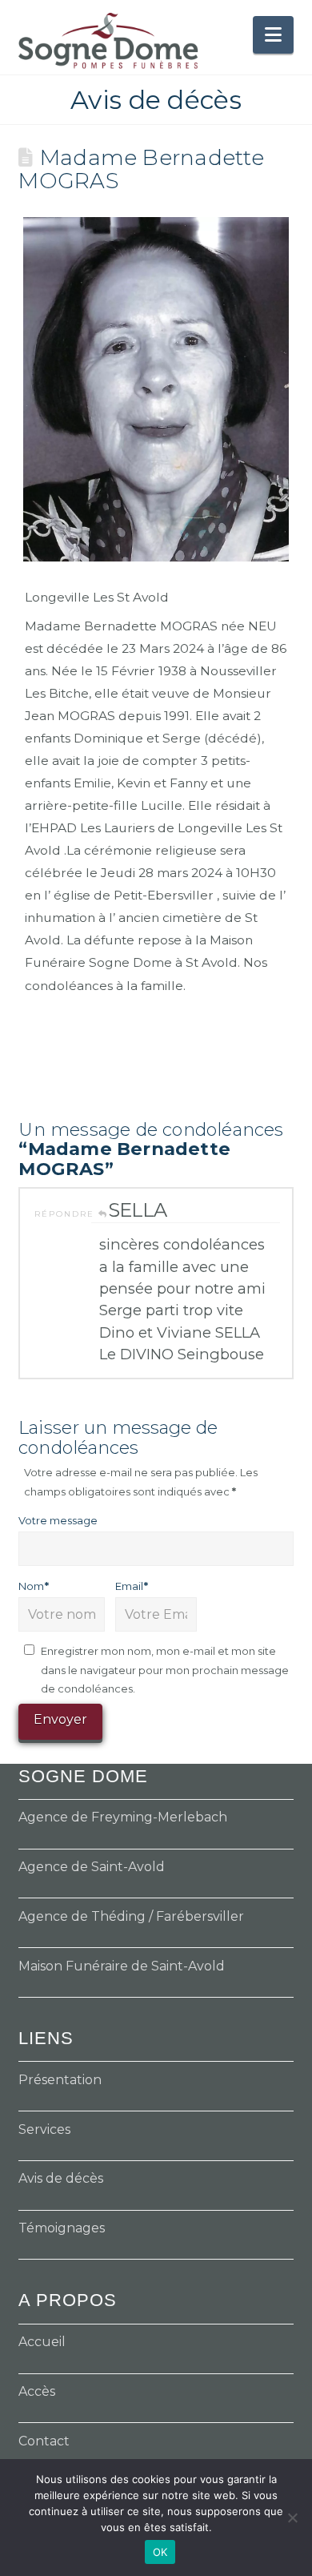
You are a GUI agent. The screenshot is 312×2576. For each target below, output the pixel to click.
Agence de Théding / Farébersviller (131, 1916)
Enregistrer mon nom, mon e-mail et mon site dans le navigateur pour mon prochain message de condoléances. (165, 1670)
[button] (273, 35)
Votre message (58, 1520)
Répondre (66, 1214)
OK (160, 2552)
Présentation (60, 2080)
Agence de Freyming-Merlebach (123, 1817)
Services (44, 2129)
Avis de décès (61, 2178)
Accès (37, 2391)
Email (132, 1586)
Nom (34, 1586)
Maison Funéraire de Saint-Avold (122, 1966)
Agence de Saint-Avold (92, 1867)
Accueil (42, 2342)
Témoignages (62, 2228)
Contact (44, 2441)
